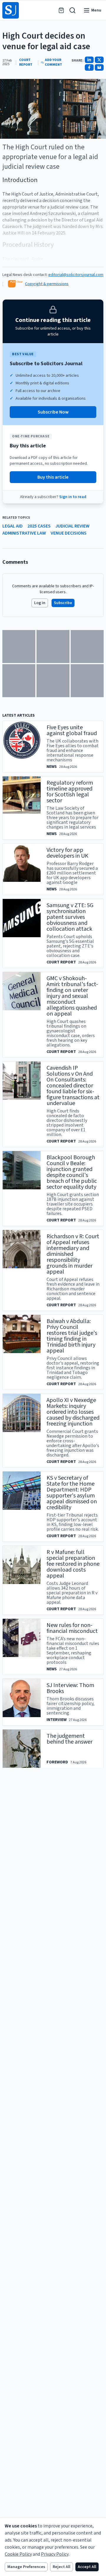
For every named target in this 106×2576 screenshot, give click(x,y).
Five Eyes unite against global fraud (72, 730)
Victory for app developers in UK (67, 853)
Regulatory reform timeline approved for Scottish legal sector (70, 792)
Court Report (26, 62)
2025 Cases (39, 526)
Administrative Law (24, 533)
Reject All (62, 2567)
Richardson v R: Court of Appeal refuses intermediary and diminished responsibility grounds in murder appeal (73, 1254)
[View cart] (61, 10)
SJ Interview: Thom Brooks (70, 1688)
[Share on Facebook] (89, 67)
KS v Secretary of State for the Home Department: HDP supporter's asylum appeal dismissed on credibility (72, 1493)
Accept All (87, 2567)
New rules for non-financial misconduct (72, 1628)
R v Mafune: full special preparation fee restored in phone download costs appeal (73, 1564)
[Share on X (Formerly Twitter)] (99, 60)
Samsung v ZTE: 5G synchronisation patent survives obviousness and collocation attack (70, 917)
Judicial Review (72, 526)
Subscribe (63, 603)
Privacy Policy (55, 2554)
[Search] (72, 10)
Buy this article (53, 477)
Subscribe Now (53, 412)
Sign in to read (73, 497)
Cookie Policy (18, 2554)
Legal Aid (13, 526)
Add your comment (53, 62)
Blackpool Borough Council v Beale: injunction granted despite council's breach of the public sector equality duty (72, 1172)
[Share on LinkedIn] (89, 60)
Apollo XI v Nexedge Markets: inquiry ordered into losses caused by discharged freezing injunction (73, 1412)
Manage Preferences (26, 2567)
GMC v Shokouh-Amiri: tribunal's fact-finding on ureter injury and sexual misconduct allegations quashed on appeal (72, 996)
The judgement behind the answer (69, 1739)
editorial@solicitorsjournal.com (76, 275)
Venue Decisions (69, 533)
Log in (40, 603)
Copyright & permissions (47, 284)
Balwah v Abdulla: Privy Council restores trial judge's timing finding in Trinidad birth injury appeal (72, 1336)
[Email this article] (99, 67)
